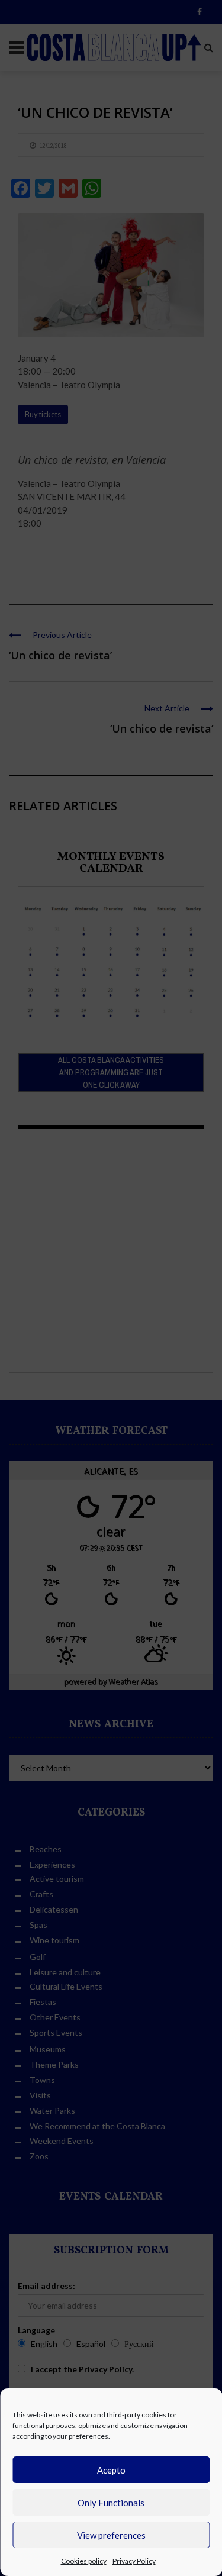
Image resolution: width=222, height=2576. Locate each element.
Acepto (111, 2470)
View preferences (111, 2535)
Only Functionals (111, 2503)
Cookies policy (84, 2561)
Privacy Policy (134, 2561)
